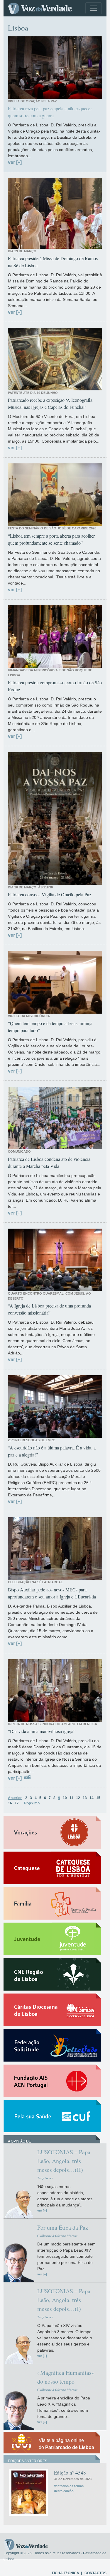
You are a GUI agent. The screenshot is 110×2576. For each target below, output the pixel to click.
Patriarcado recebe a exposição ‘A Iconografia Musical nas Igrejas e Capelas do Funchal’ (50, 403)
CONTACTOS (95, 2573)
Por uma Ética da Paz (63, 2227)
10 (65, 1798)
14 (92, 1798)
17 (17, 1803)
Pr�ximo (32, 1803)
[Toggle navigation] (94, 8)
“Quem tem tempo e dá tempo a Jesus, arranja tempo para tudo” (50, 1027)
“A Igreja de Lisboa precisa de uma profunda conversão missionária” (49, 1309)
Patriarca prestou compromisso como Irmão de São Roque (55, 686)
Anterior (15, 1798)
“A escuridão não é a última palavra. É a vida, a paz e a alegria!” (52, 1451)
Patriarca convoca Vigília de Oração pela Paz (50, 894)
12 (78, 1798)
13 (85, 1798)
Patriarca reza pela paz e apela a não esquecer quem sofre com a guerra (50, 112)
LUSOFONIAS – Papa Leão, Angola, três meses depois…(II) (64, 2161)
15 (98, 1798)
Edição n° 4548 (70, 2473)
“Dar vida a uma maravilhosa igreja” (42, 1731)
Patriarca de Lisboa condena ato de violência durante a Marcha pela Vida (49, 1162)
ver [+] (15, 162)
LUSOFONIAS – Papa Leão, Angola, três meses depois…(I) (64, 2300)
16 (10, 1803)
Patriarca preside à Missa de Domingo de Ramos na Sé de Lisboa (53, 262)
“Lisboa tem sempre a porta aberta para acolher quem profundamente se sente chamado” (51, 539)
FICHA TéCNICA (66, 2573)
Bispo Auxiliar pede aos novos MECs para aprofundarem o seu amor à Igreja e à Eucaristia (52, 1593)
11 (71, 1798)
